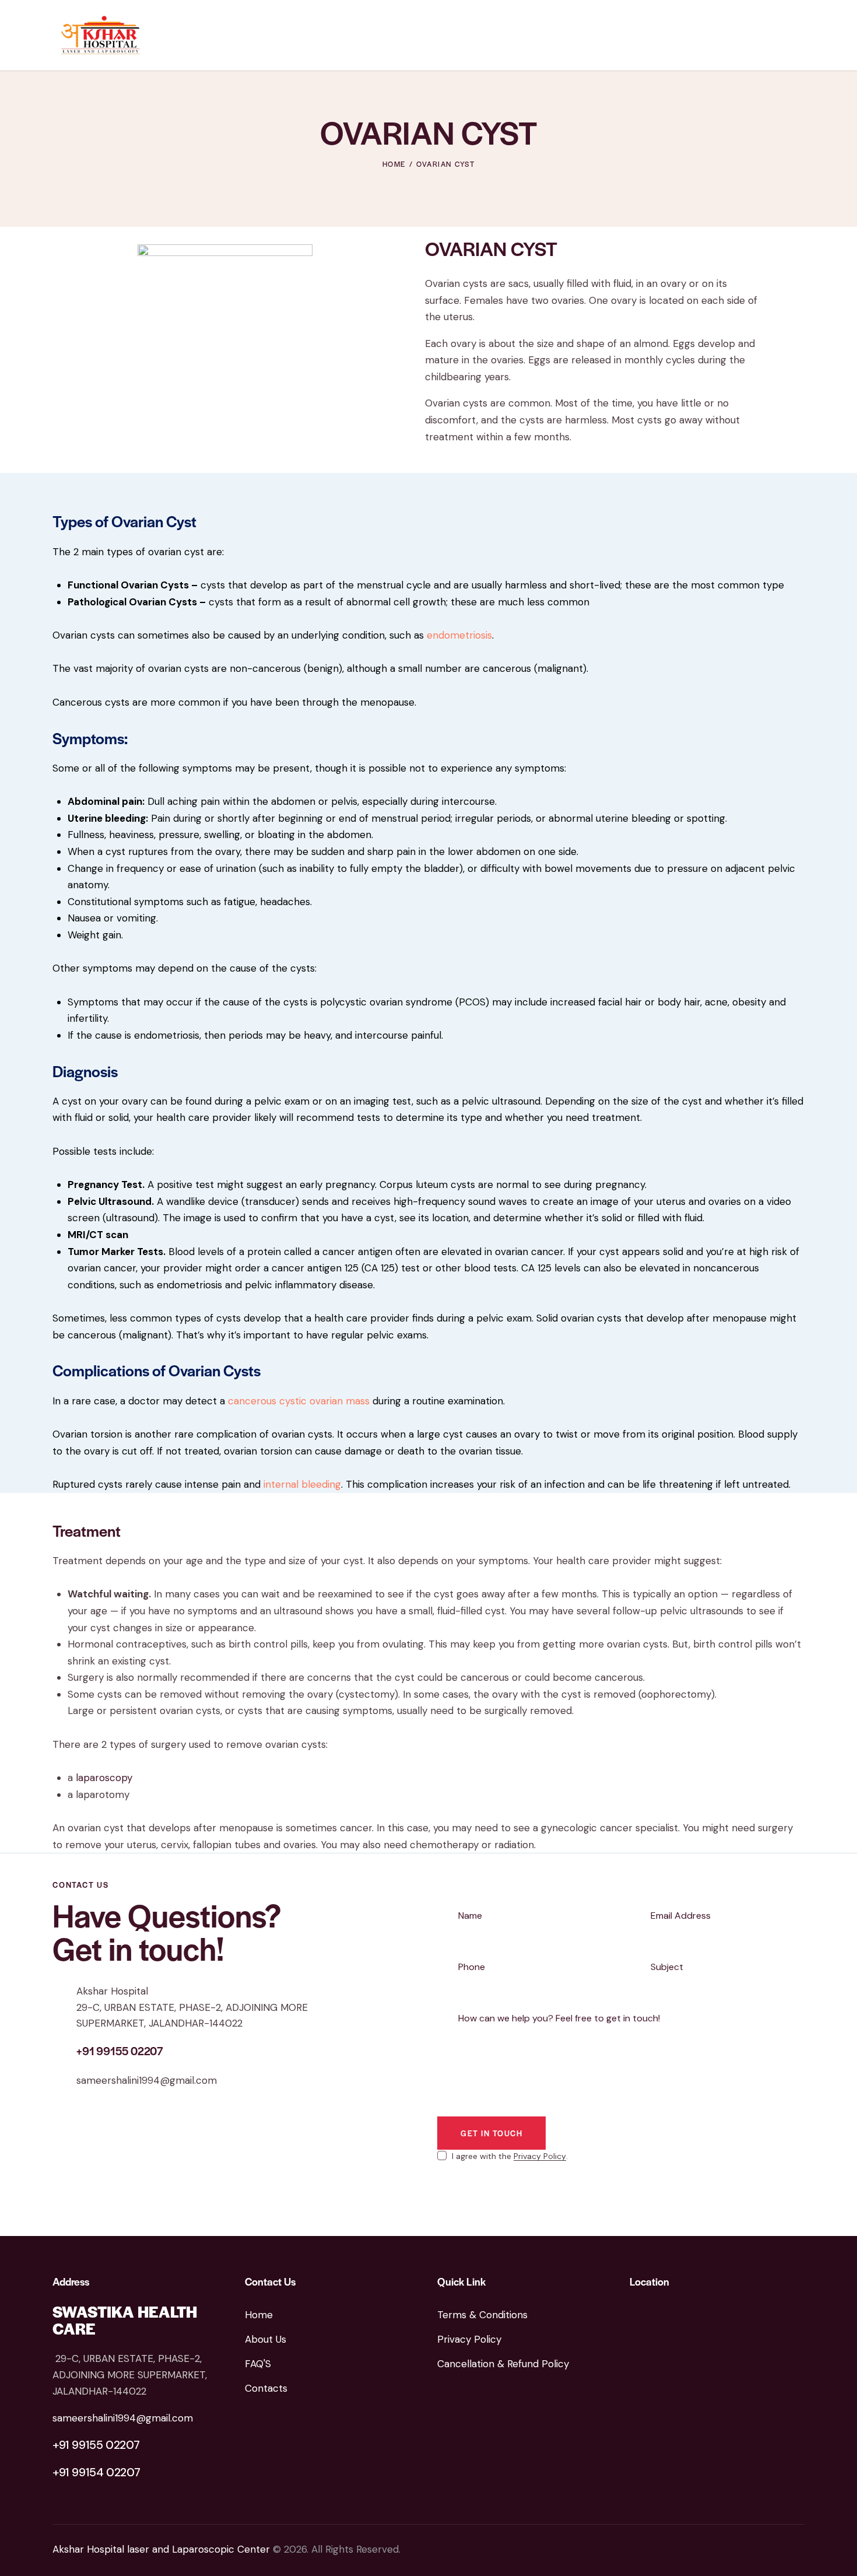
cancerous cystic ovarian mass (299, 1401)
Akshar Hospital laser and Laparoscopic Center (161, 2549)
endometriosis (459, 635)
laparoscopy (104, 1778)
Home (394, 164)
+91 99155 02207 (96, 2445)
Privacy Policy (540, 2156)
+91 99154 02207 (96, 2472)
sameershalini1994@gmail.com (147, 2080)
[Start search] (796, 37)
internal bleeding (302, 1484)
